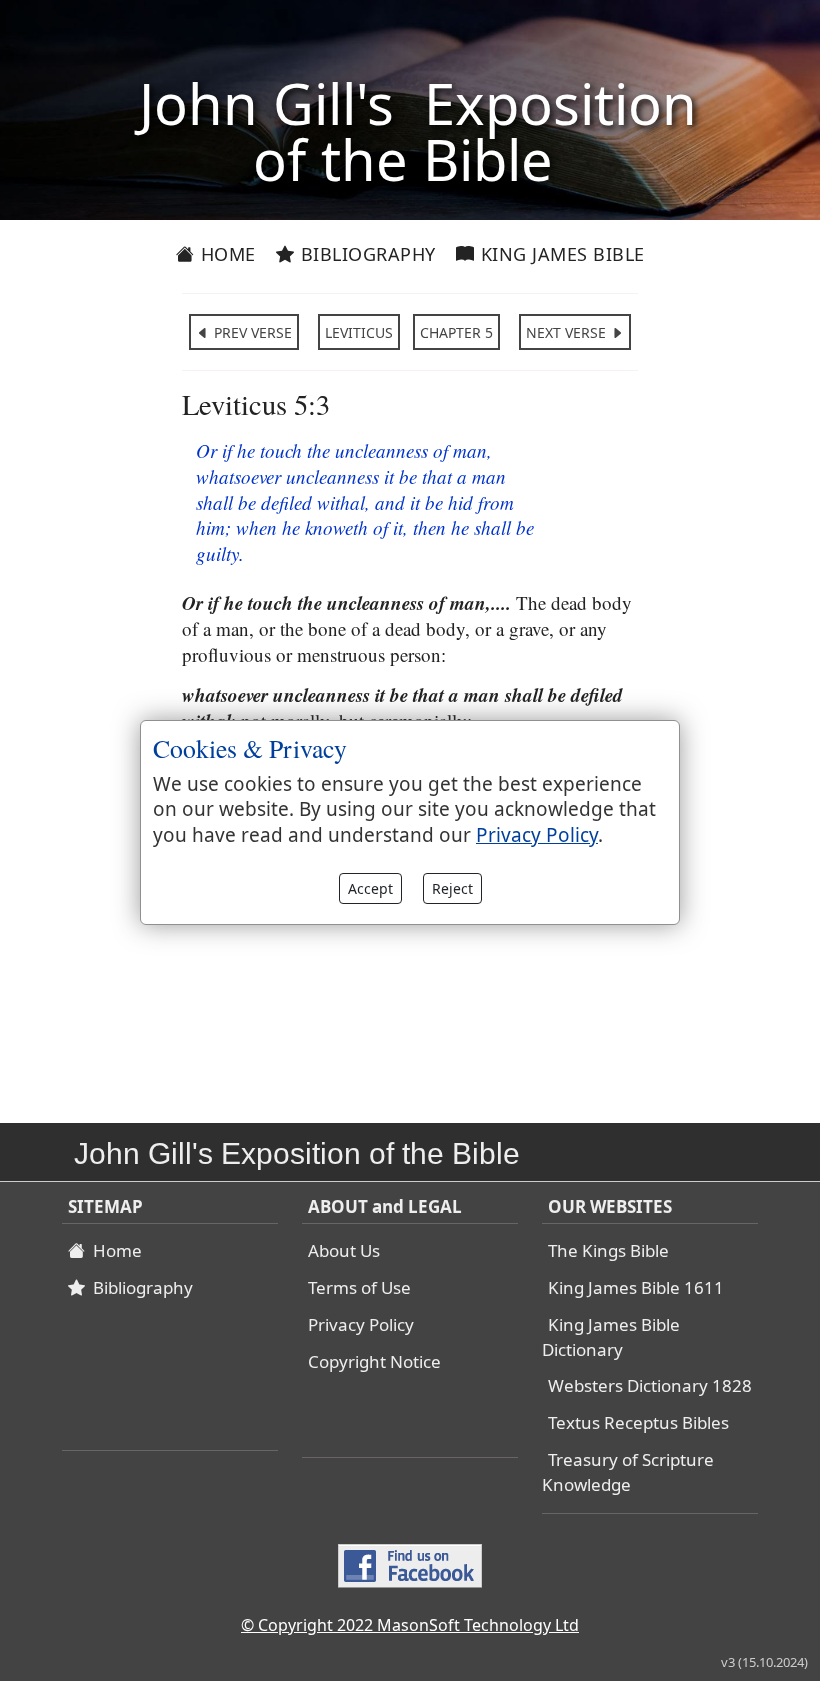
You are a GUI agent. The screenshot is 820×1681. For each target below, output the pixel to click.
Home (225, 254)
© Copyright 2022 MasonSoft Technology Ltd (410, 1625)
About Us (344, 1250)
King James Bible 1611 (636, 1287)
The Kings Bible (608, 1250)
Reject (452, 888)
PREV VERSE (251, 332)
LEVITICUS (359, 332)
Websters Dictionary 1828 (650, 1385)
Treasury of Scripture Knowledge (628, 1472)
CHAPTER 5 (456, 332)
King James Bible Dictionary (611, 1337)
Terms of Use (359, 1287)
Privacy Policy (361, 1324)
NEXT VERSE (568, 332)
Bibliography (365, 254)
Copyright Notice (374, 1361)
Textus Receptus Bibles (638, 1422)
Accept (370, 888)
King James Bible (560, 254)
